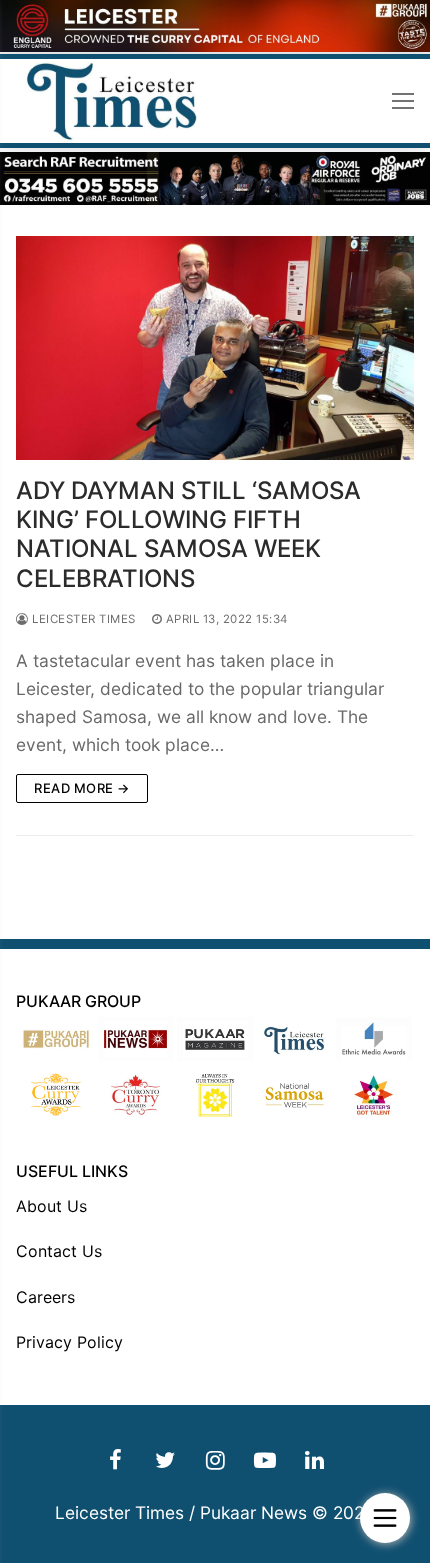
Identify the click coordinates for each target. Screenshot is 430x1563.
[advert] (215, 46)
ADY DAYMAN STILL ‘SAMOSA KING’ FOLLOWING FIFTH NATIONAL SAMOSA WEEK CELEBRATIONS (188, 534)
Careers (45, 1297)
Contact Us (59, 1251)
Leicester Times (82, 619)
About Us (51, 1206)
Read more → (82, 788)
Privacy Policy (69, 1342)
